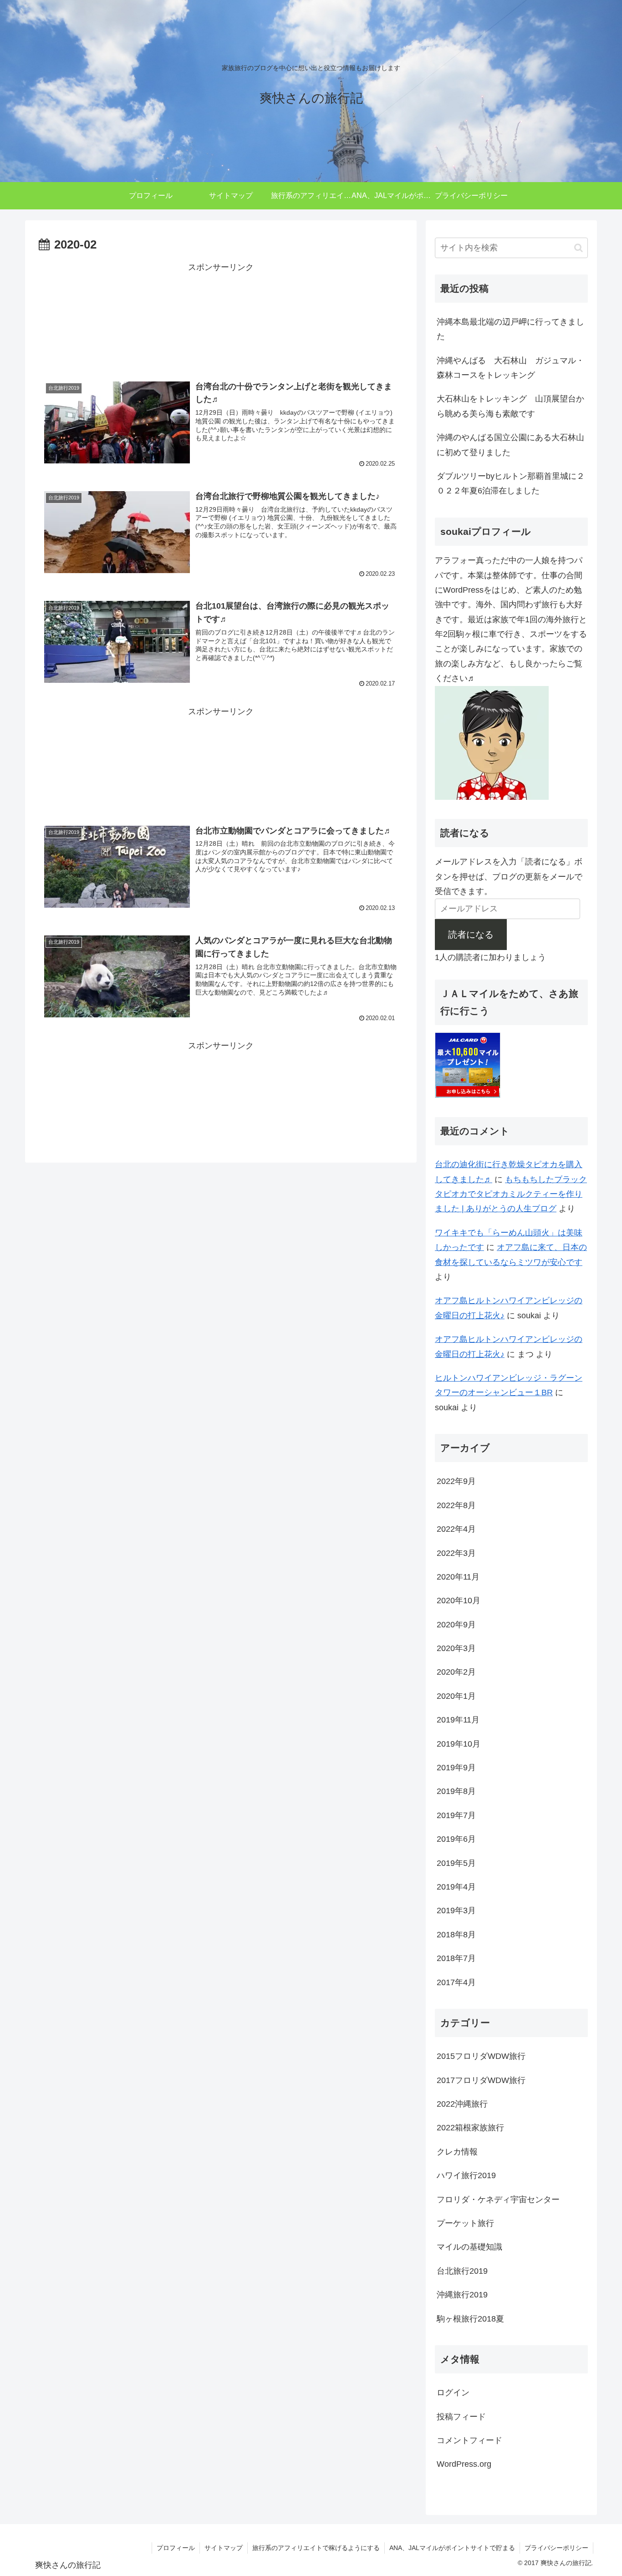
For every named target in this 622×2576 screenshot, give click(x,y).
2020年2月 (456, 1672)
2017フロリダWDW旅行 (481, 2080)
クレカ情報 (457, 2152)
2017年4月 (456, 1982)
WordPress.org (464, 2464)
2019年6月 (456, 1839)
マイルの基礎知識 (469, 2247)
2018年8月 (456, 1935)
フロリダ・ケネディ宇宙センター (498, 2200)
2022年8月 (456, 1505)
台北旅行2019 (462, 2271)
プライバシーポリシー (556, 2548)
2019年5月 (456, 1863)
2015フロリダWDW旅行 (481, 2056)
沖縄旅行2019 (462, 2295)
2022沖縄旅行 (462, 2104)
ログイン (453, 2393)
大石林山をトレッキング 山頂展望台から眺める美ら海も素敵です (510, 406)
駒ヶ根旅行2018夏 (470, 2319)
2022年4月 (456, 1529)
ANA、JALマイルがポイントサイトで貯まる (452, 2548)
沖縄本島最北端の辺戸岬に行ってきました (510, 329)
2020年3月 (456, 1648)
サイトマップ (224, 2548)
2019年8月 (456, 1791)
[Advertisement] (221, 317)
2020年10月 (459, 1600)
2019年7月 (456, 1815)
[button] (579, 248)
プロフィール (176, 2548)
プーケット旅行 (465, 2223)
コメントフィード (469, 2440)
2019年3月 (456, 1910)
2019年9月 (456, 1768)
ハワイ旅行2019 (466, 2175)
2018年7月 (456, 1958)
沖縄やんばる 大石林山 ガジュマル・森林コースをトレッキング (510, 368)
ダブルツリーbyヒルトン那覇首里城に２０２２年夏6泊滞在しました (511, 483)
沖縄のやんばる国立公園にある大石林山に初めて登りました (510, 445)
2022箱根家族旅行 (470, 2128)
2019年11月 (458, 1720)
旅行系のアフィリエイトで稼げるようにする (316, 2548)
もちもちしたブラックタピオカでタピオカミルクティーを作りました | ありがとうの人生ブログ (511, 1194)
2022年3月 (456, 1553)
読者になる (471, 935)
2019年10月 (459, 1744)
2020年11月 (458, 1577)
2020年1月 (456, 1696)
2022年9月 (456, 1481)
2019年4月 (456, 1887)
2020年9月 (456, 1625)
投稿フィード (461, 2417)
